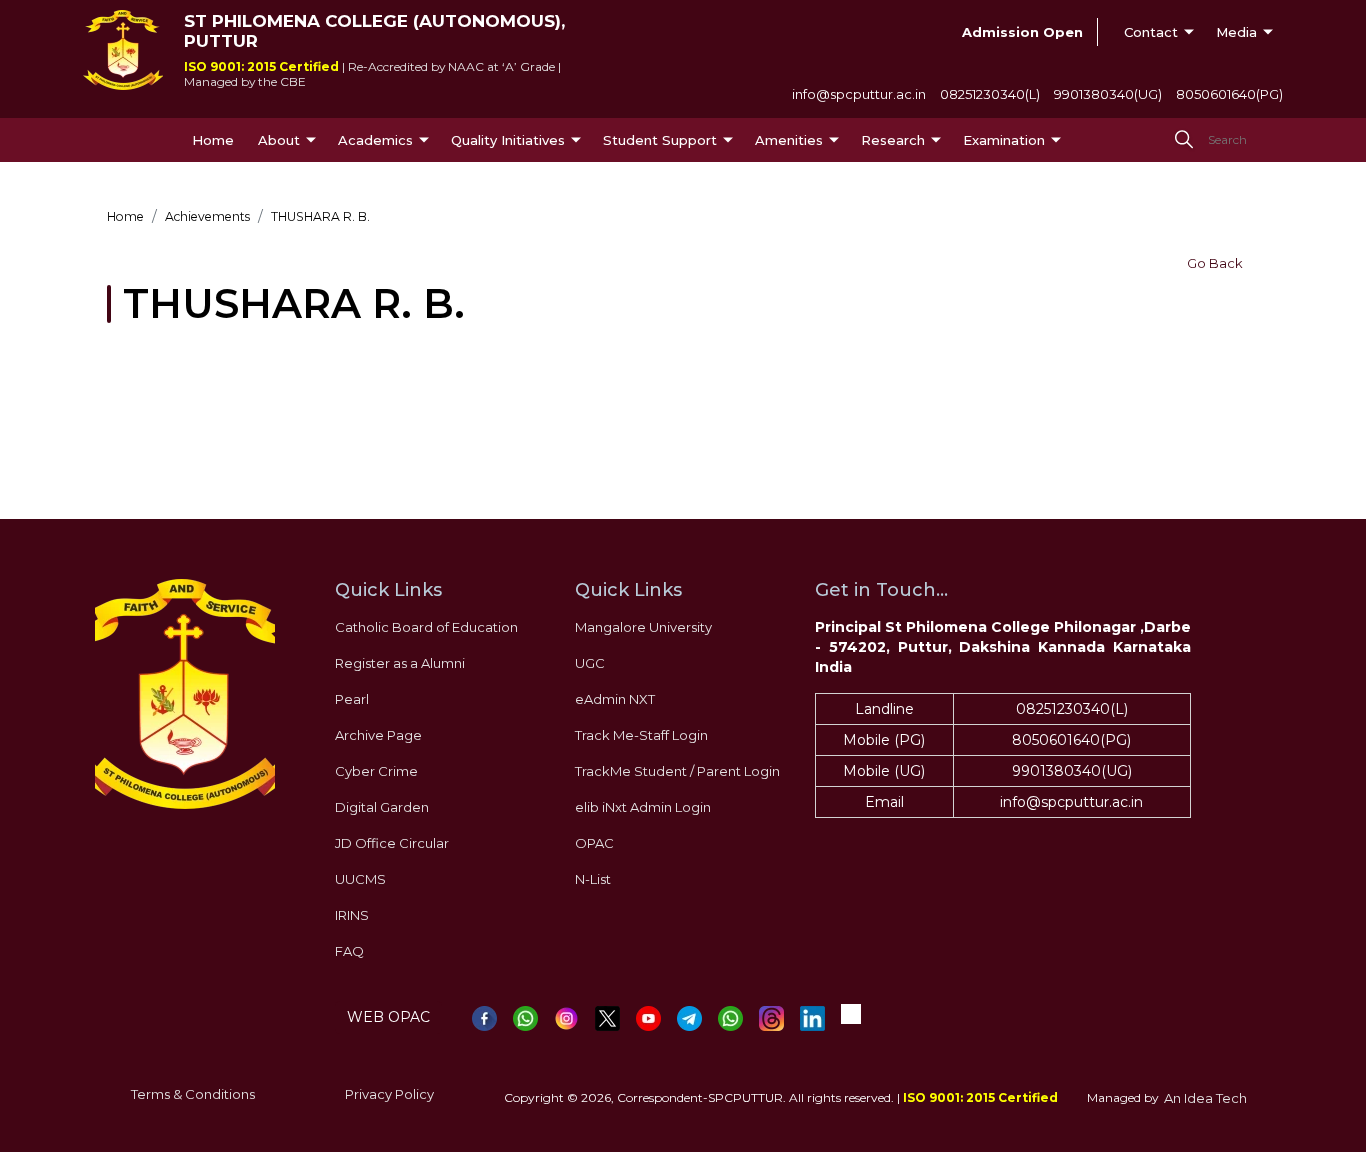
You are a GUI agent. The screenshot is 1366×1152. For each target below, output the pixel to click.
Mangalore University (643, 627)
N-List (593, 879)
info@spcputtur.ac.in (859, 94)
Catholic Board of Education (426, 627)
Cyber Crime (376, 771)
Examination (1004, 140)
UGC (590, 663)
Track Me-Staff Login (641, 735)
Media (1236, 32)
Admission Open (1022, 32)
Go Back (1215, 263)
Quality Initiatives (508, 140)
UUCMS (360, 879)
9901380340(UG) (1108, 94)
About (279, 140)
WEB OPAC (388, 1017)
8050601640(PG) (1229, 94)
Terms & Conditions (193, 1094)
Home (213, 140)
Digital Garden (382, 807)
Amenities (789, 140)
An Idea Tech (1205, 1098)
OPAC (594, 843)
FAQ (349, 951)
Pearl (352, 699)
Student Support (660, 140)
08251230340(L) (990, 94)
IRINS (352, 915)
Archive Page (378, 735)
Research (893, 140)
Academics (375, 140)
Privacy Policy (389, 1094)
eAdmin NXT (615, 699)
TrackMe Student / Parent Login (677, 771)
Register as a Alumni (400, 663)
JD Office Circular (392, 843)
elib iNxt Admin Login (643, 807)
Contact (1151, 32)
